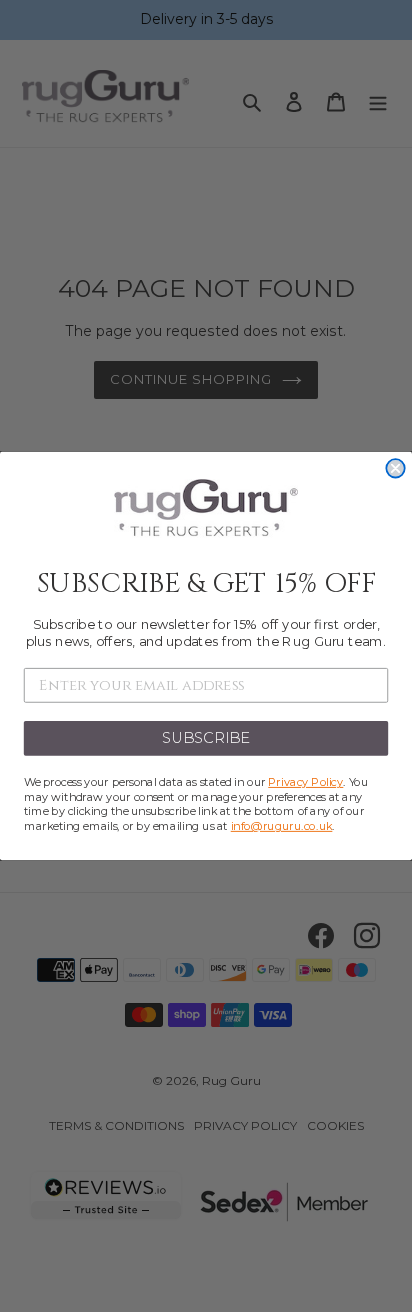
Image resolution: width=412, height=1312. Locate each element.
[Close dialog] (395, 468)
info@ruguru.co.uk (282, 826)
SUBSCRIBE (206, 737)
